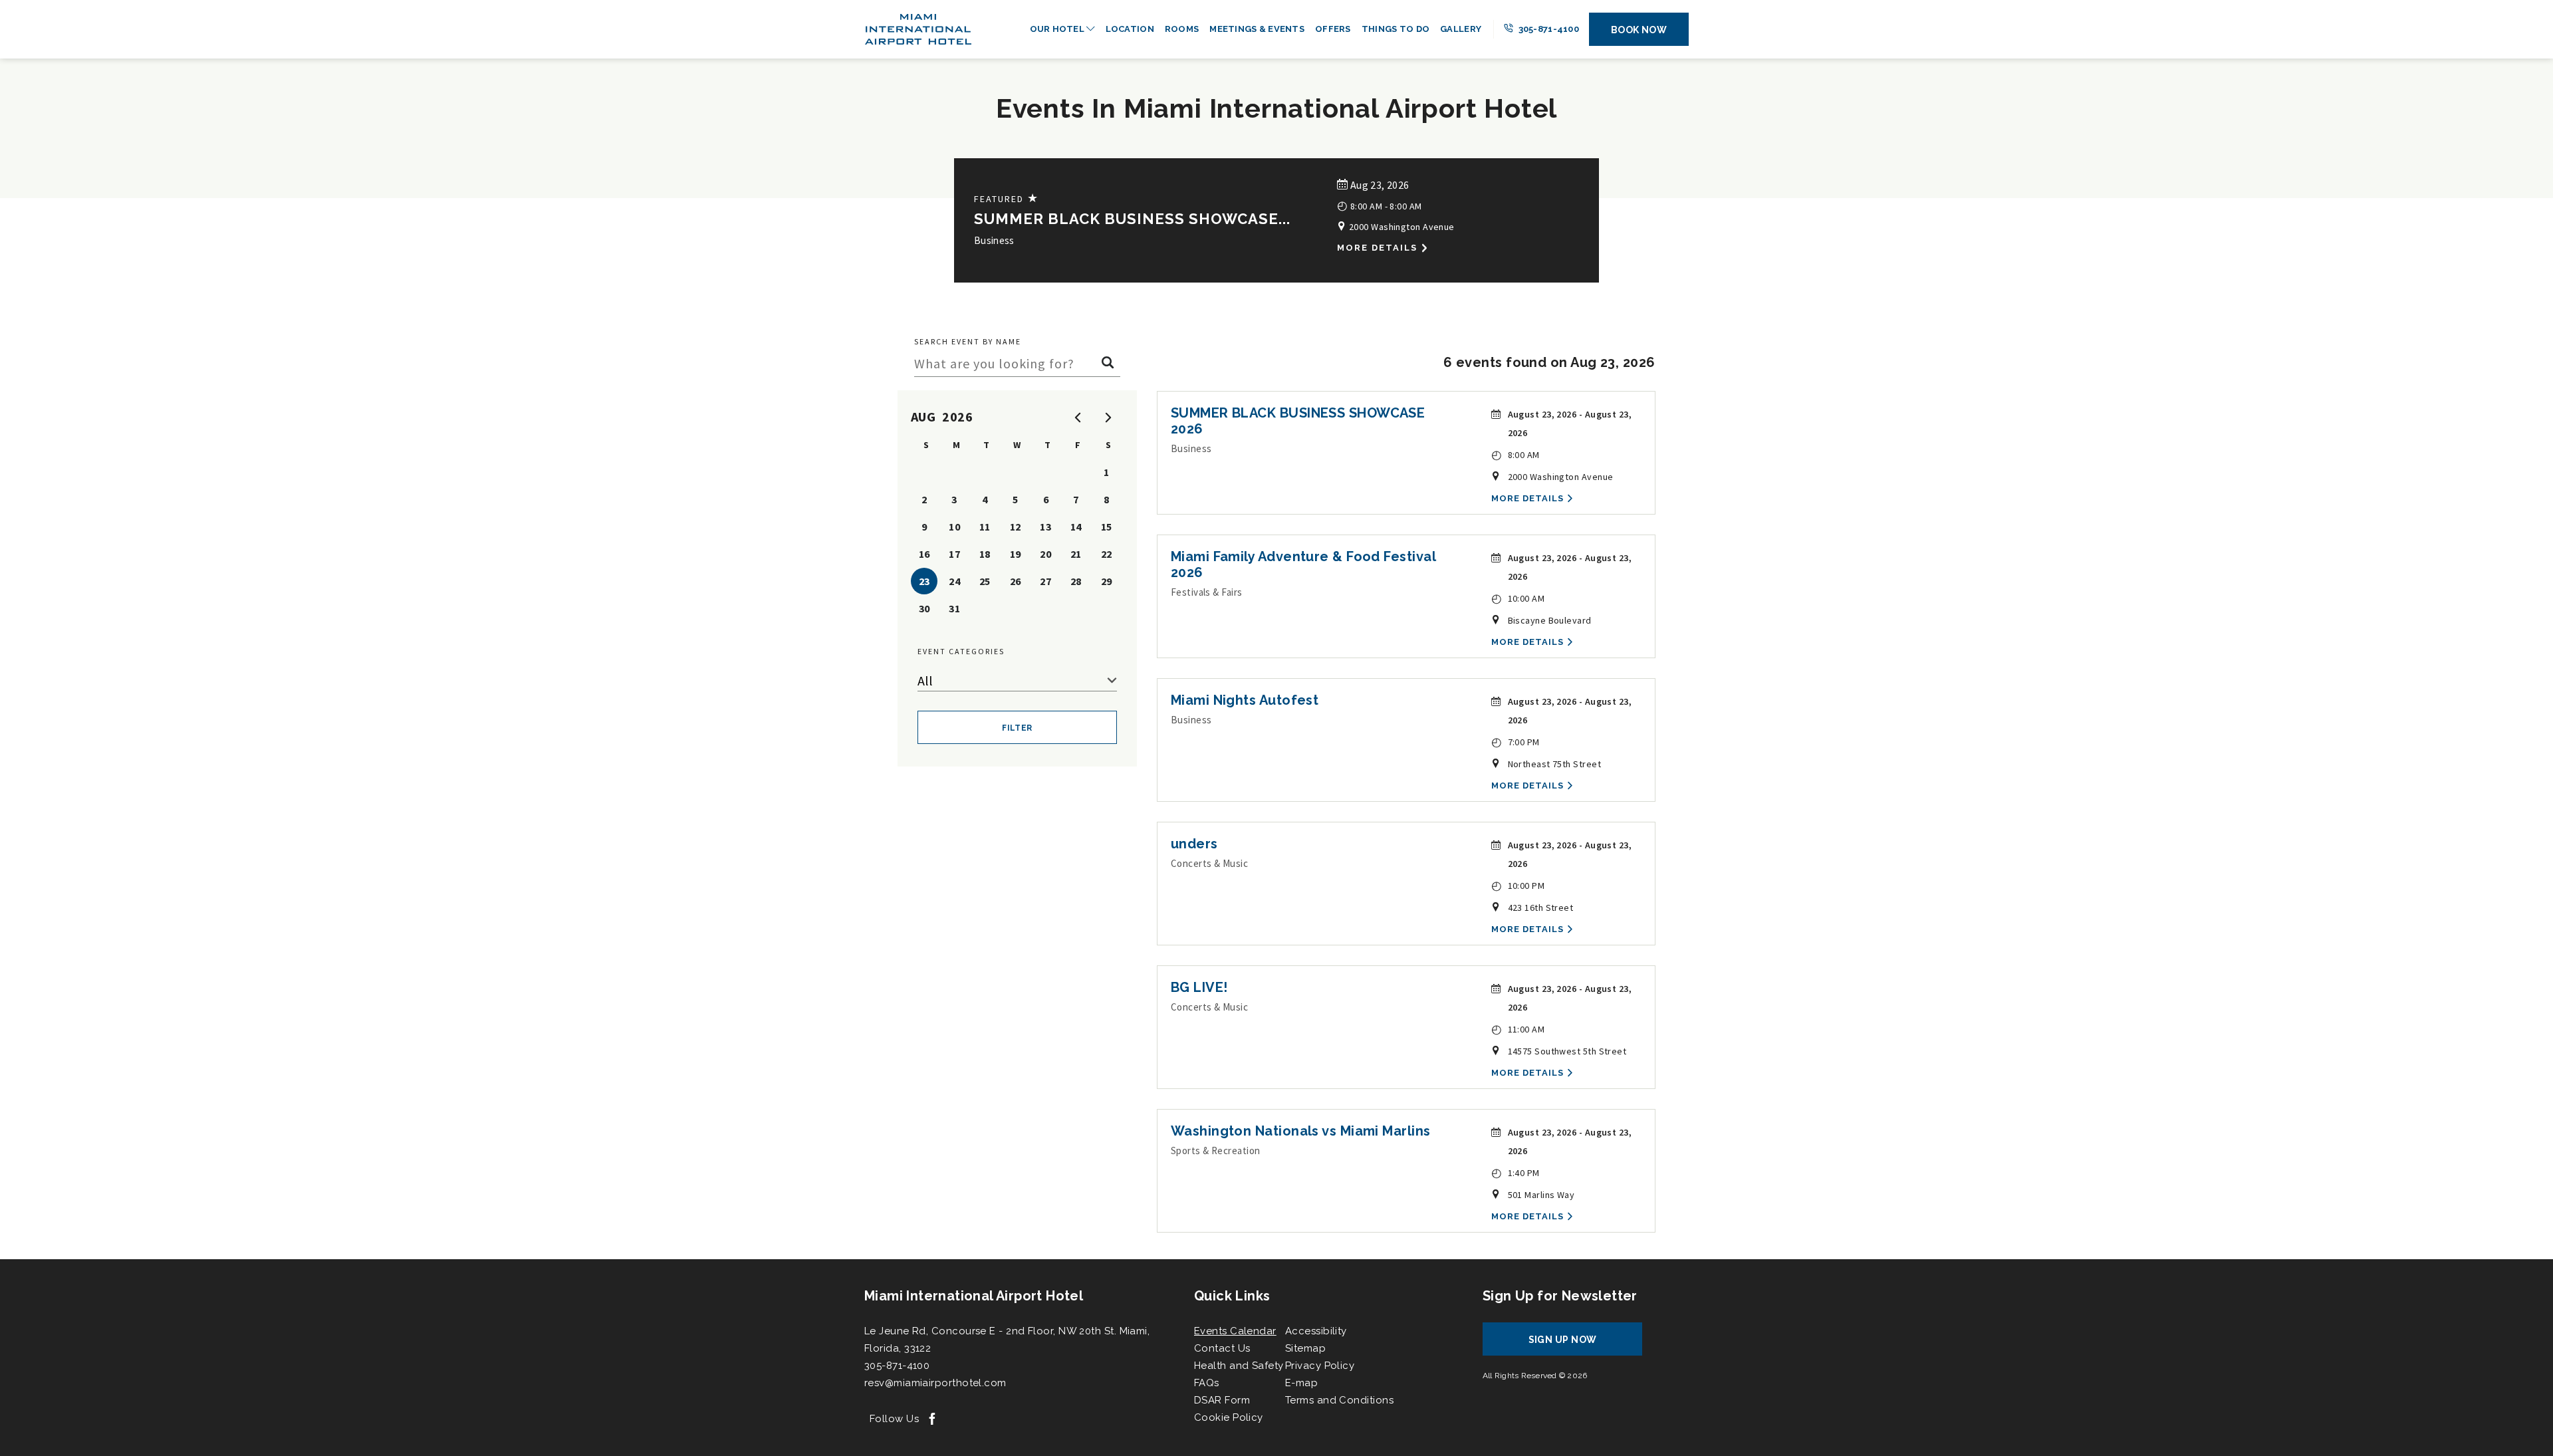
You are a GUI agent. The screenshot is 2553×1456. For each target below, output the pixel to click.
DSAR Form (1222, 1400)
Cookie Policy (1229, 1417)
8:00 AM (1516, 454)
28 (1076, 581)
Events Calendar (1235, 1331)
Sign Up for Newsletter (1560, 1296)
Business (994, 240)
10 (954, 527)
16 (924, 554)
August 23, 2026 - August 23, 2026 (1570, 424)
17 (954, 554)
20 (1045, 554)
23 (924, 581)
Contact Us (1222, 1348)
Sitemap (1305, 1348)
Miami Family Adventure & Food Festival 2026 (1303, 564)
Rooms (1182, 29)
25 (985, 581)
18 (985, 554)
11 (985, 527)
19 (1016, 554)
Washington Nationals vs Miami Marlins (1301, 1131)
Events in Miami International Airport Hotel (1276, 108)
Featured (1007, 198)
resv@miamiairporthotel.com (935, 1383)
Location (1130, 29)
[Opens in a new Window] (932, 1420)
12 (1016, 527)
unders (1194, 844)
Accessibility (1316, 1331)
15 (1107, 527)
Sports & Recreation (1216, 1151)
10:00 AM (1518, 598)
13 (1045, 527)
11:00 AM (1518, 1029)
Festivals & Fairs (1207, 592)
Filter (1017, 728)
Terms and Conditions (1339, 1400)
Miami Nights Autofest (1245, 700)
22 (1107, 554)
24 (954, 581)
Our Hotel (1058, 29)
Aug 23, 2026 (1378, 185)
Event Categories (961, 651)
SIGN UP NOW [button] (1575, 1345)
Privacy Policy (1320, 1366)
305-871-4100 (1547, 29)
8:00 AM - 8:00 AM (1380, 205)
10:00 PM (1518, 885)
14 (1076, 527)
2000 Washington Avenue (1400, 227)
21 (1076, 554)
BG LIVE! (1199, 987)
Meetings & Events (1257, 29)
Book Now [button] (1639, 30)
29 (1107, 581)
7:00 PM (1516, 742)
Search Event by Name (968, 341)
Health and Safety (1239, 1366)
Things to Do (1396, 29)
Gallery (1461, 29)
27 (1045, 581)
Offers (1333, 29)
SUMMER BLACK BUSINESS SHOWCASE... (1132, 219)
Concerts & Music (1209, 863)
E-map (1301, 1383)
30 (924, 608)
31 (954, 608)
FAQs (1207, 1383)
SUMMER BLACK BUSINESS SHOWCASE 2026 (1298, 421)
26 (1016, 581)
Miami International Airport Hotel (974, 1296)
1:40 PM (1516, 1172)
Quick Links (1232, 1296)
